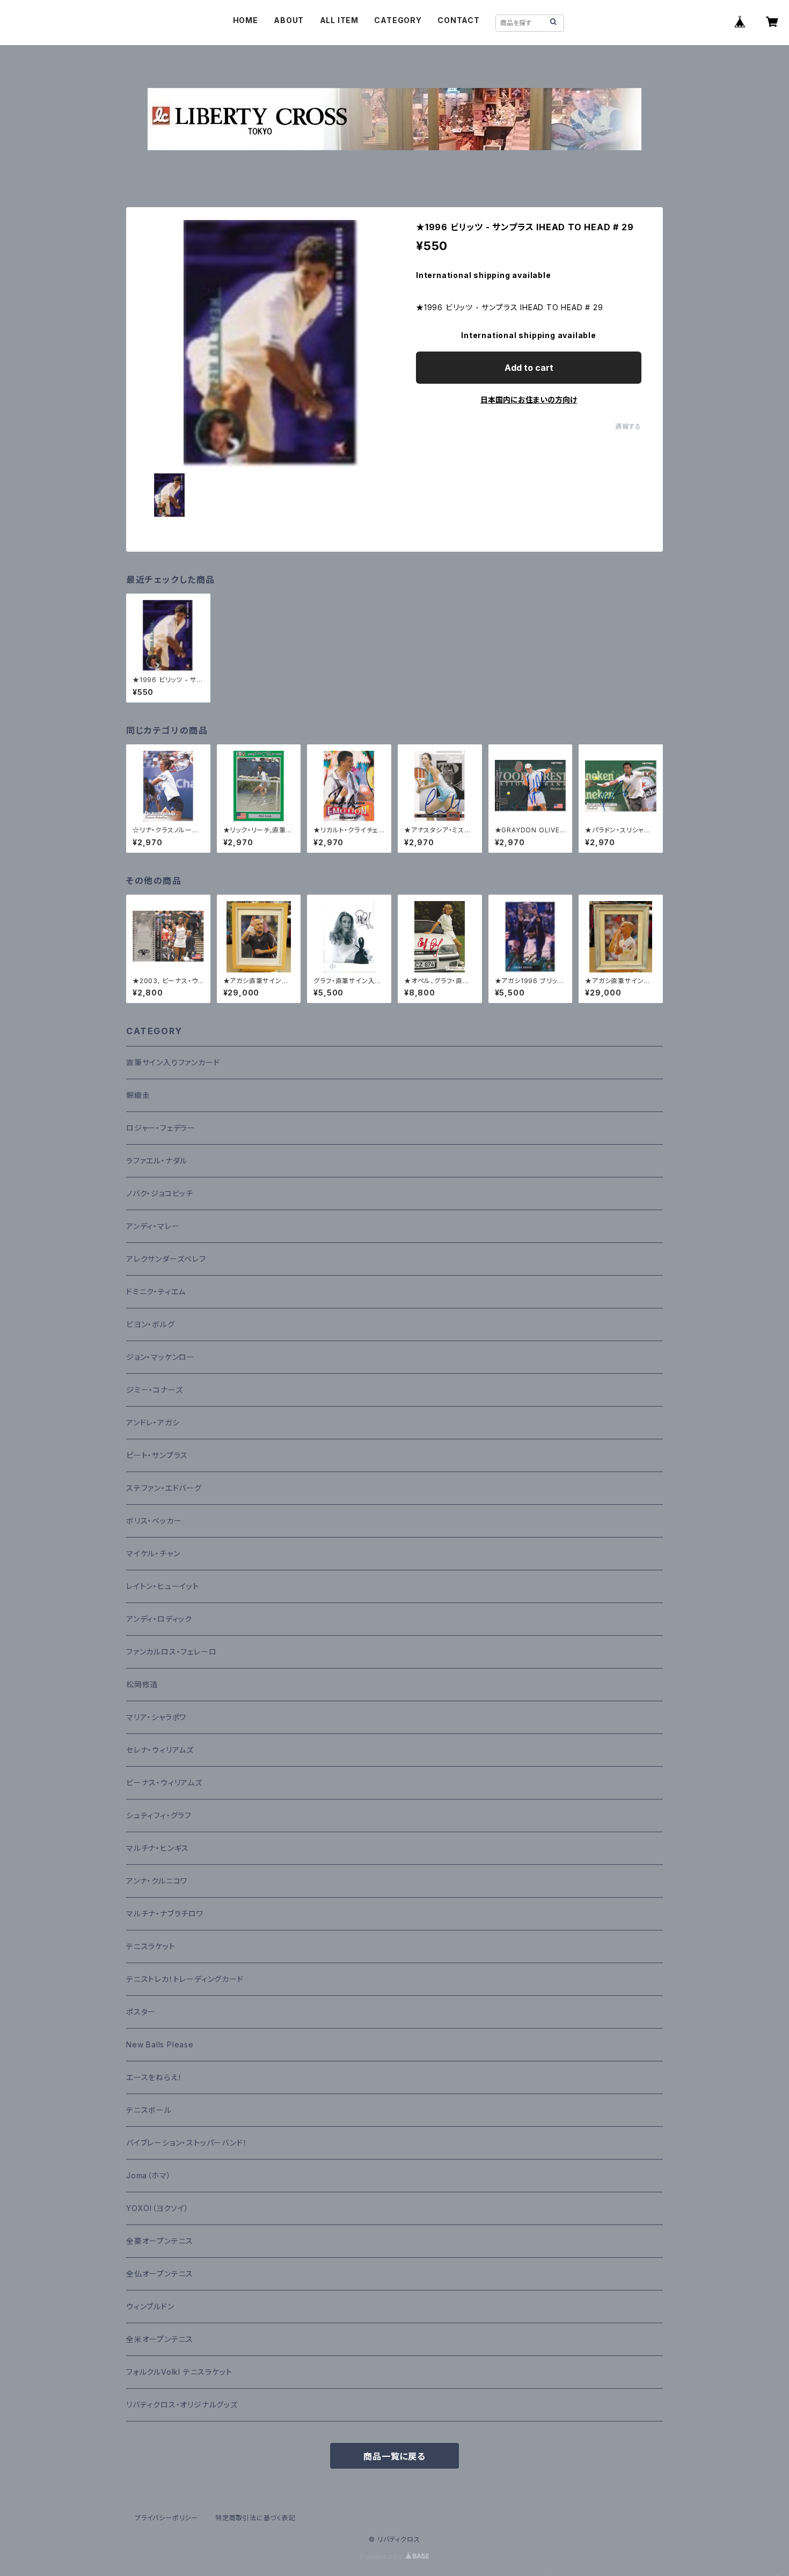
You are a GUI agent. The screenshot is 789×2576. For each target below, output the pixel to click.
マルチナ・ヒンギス (158, 1848)
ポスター (141, 2012)
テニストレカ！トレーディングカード (185, 1979)
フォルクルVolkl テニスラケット (179, 2372)
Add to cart (529, 368)
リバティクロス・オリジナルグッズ (182, 2405)
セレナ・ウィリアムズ (160, 1750)
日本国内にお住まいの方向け (529, 400)
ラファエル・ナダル (157, 1161)
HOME (246, 20)
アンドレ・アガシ (153, 1422)
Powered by (383, 2556)
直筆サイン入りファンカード (173, 1062)
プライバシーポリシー (166, 2518)
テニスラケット (151, 1946)
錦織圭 (138, 1095)
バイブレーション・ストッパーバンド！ (187, 2143)
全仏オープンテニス (160, 2274)
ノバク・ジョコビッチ (160, 1193)
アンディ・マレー (153, 1226)
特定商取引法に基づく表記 (255, 2518)
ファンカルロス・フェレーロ (171, 1652)
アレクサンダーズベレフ (166, 1259)
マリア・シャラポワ (156, 1717)
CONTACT (459, 20)
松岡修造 (142, 1684)
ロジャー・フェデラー (161, 1128)
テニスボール (149, 2110)
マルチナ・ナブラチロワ (165, 1913)
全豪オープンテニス (160, 2241)
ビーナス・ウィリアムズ (164, 1783)
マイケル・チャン (153, 1553)
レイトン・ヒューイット (163, 1586)
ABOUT (289, 20)
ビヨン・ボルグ (151, 1324)
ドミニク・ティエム (156, 1291)
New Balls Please (160, 2044)
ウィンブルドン (150, 2306)
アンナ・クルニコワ (157, 1881)
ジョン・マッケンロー (160, 1357)
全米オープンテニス (160, 2339)
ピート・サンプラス (157, 1455)
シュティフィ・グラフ (159, 1815)
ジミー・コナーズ (154, 1390)
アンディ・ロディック (159, 1619)
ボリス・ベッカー (154, 1521)
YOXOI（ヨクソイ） (158, 2208)
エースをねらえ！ (154, 2077)
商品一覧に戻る (394, 2456)
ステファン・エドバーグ (164, 1488)
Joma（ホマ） (148, 2175)
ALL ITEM (339, 20)
